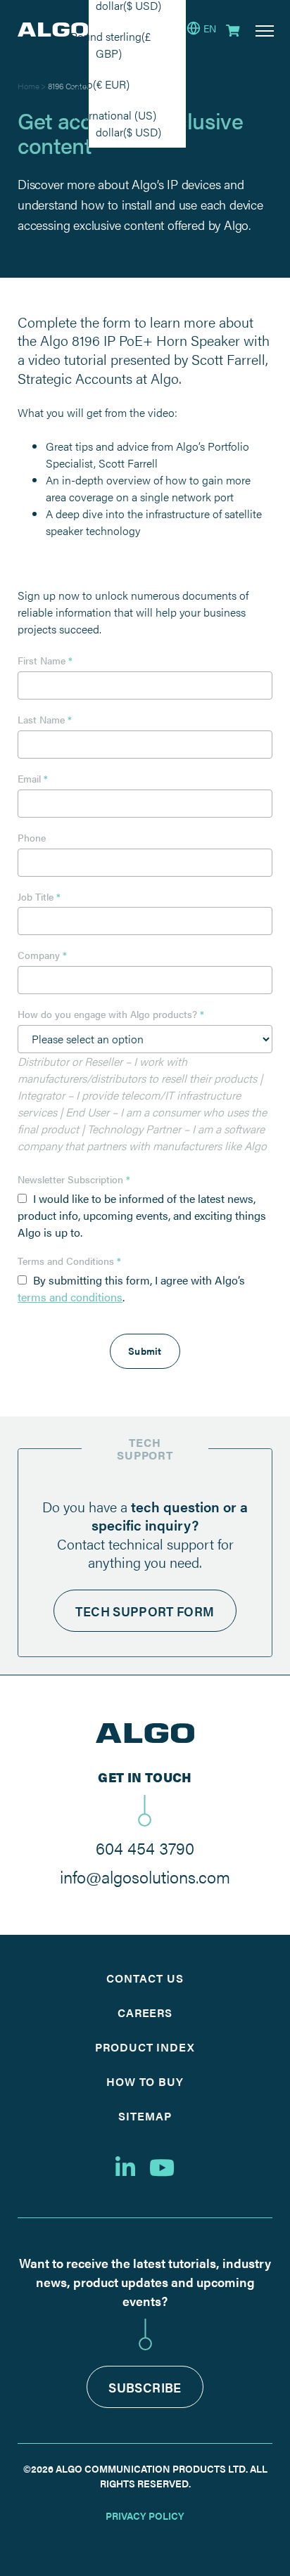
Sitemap (145, 2116)
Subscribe (145, 2387)
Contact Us (145, 1978)
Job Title (39, 897)
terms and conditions (70, 1297)
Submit (145, 1351)
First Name (45, 661)
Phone (32, 838)
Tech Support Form (145, 1611)
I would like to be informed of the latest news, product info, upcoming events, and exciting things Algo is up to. (142, 1215)
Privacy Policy (145, 2516)
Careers (145, 2012)
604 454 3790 (145, 1848)
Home (29, 86)
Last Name (45, 720)
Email (33, 779)
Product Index (145, 2047)
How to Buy (145, 2081)
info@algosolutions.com (145, 1876)
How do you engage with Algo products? (111, 1015)
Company (42, 955)
